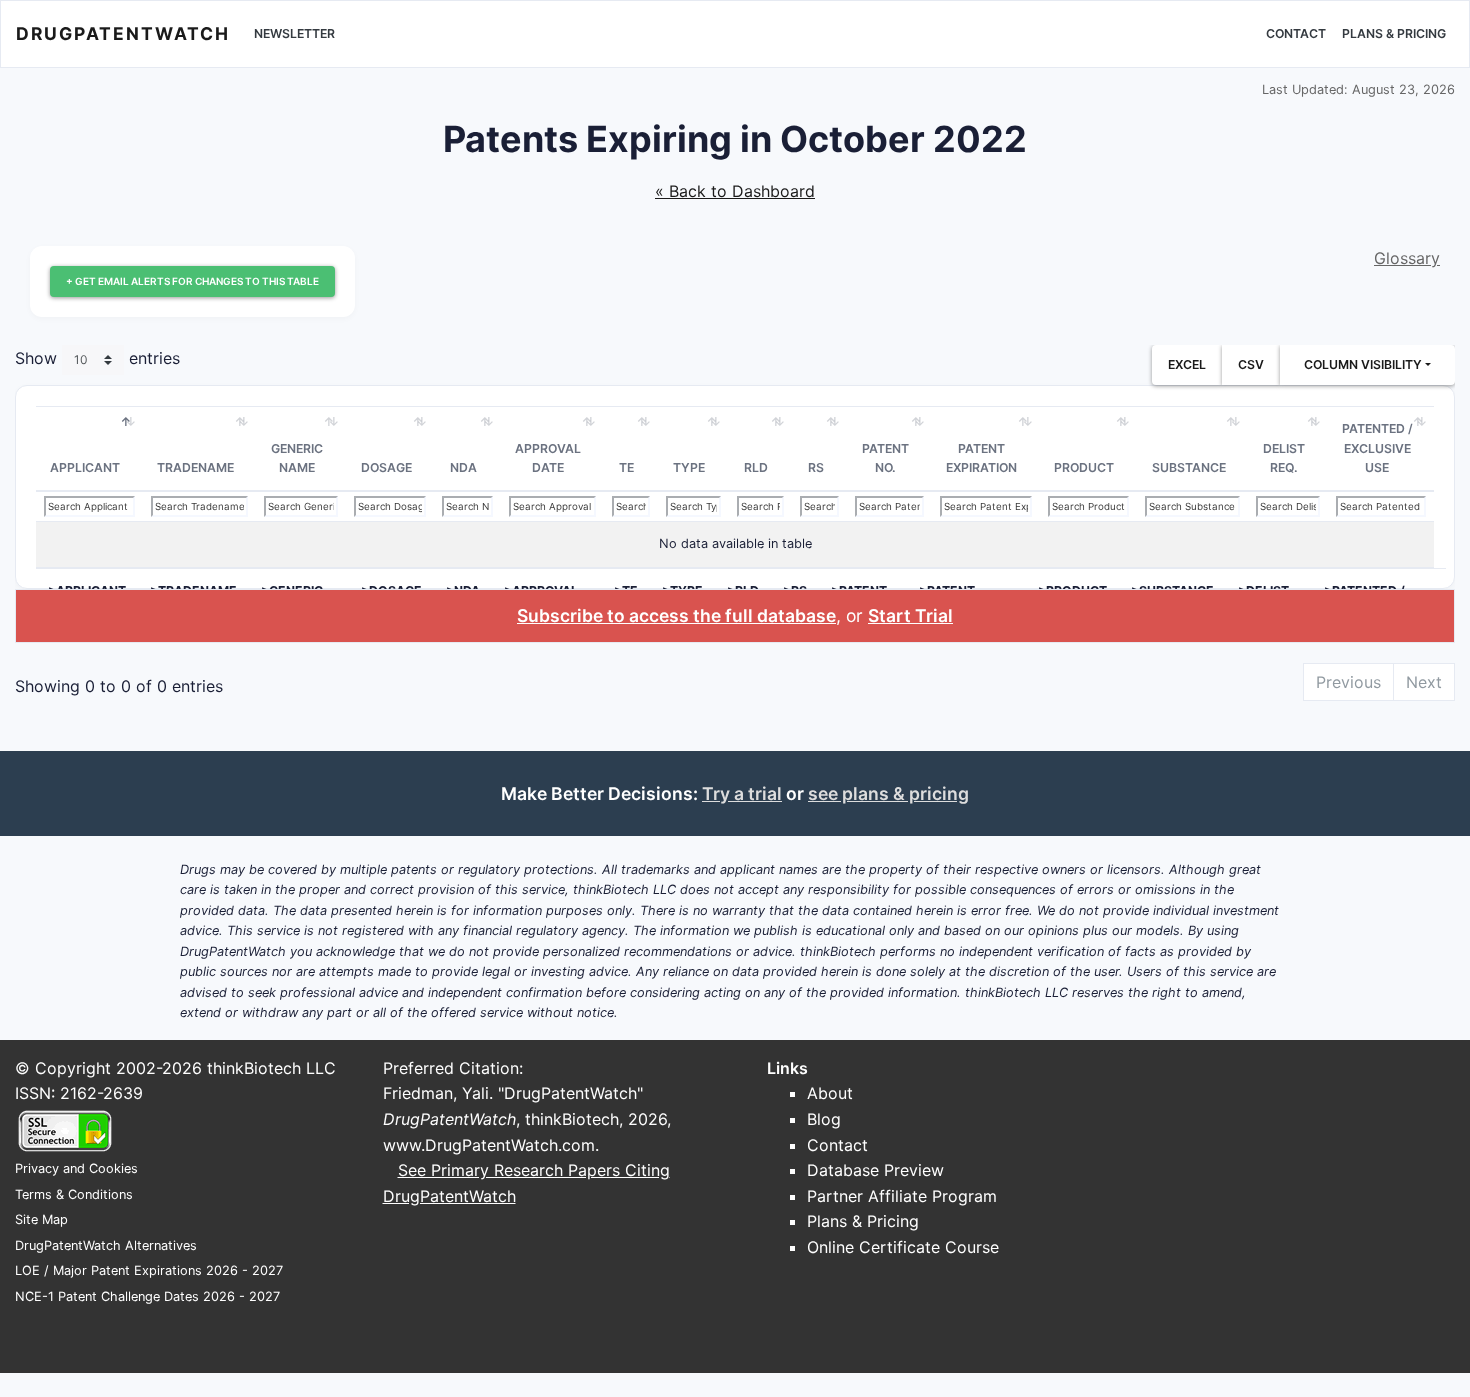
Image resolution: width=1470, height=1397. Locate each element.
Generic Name (297, 458)
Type (689, 467)
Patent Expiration (981, 458)
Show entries (97, 358)
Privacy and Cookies (76, 1168)
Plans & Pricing (1394, 33)
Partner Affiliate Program (902, 1196)
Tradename (195, 467)
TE (626, 467)
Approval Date (548, 458)
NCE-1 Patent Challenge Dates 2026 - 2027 (147, 1296)
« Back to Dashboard (735, 191)
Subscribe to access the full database (676, 615)
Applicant (85, 467)
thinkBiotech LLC (271, 1068)
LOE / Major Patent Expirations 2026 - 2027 (149, 1270)
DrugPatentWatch (123, 33)
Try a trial (742, 793)
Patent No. (885, 458)
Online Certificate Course (903, 1247)
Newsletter (294, 33)
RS (816, 467)
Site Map (41, 1219)
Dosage (386, 467)
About (830, 1093)
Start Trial (910, 615)
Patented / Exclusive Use (1377, 448)
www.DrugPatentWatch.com (489, 1145)
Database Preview (875, 1170)
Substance (1189, 467)
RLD (756, 467)
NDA (463, 467)
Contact (1296, 33)
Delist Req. (1284, 458)
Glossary (1407, 258)
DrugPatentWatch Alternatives (106, 1245)
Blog (824, 1119)
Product (1084, 467)
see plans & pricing (888, 793)
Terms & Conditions (74, 1194)
